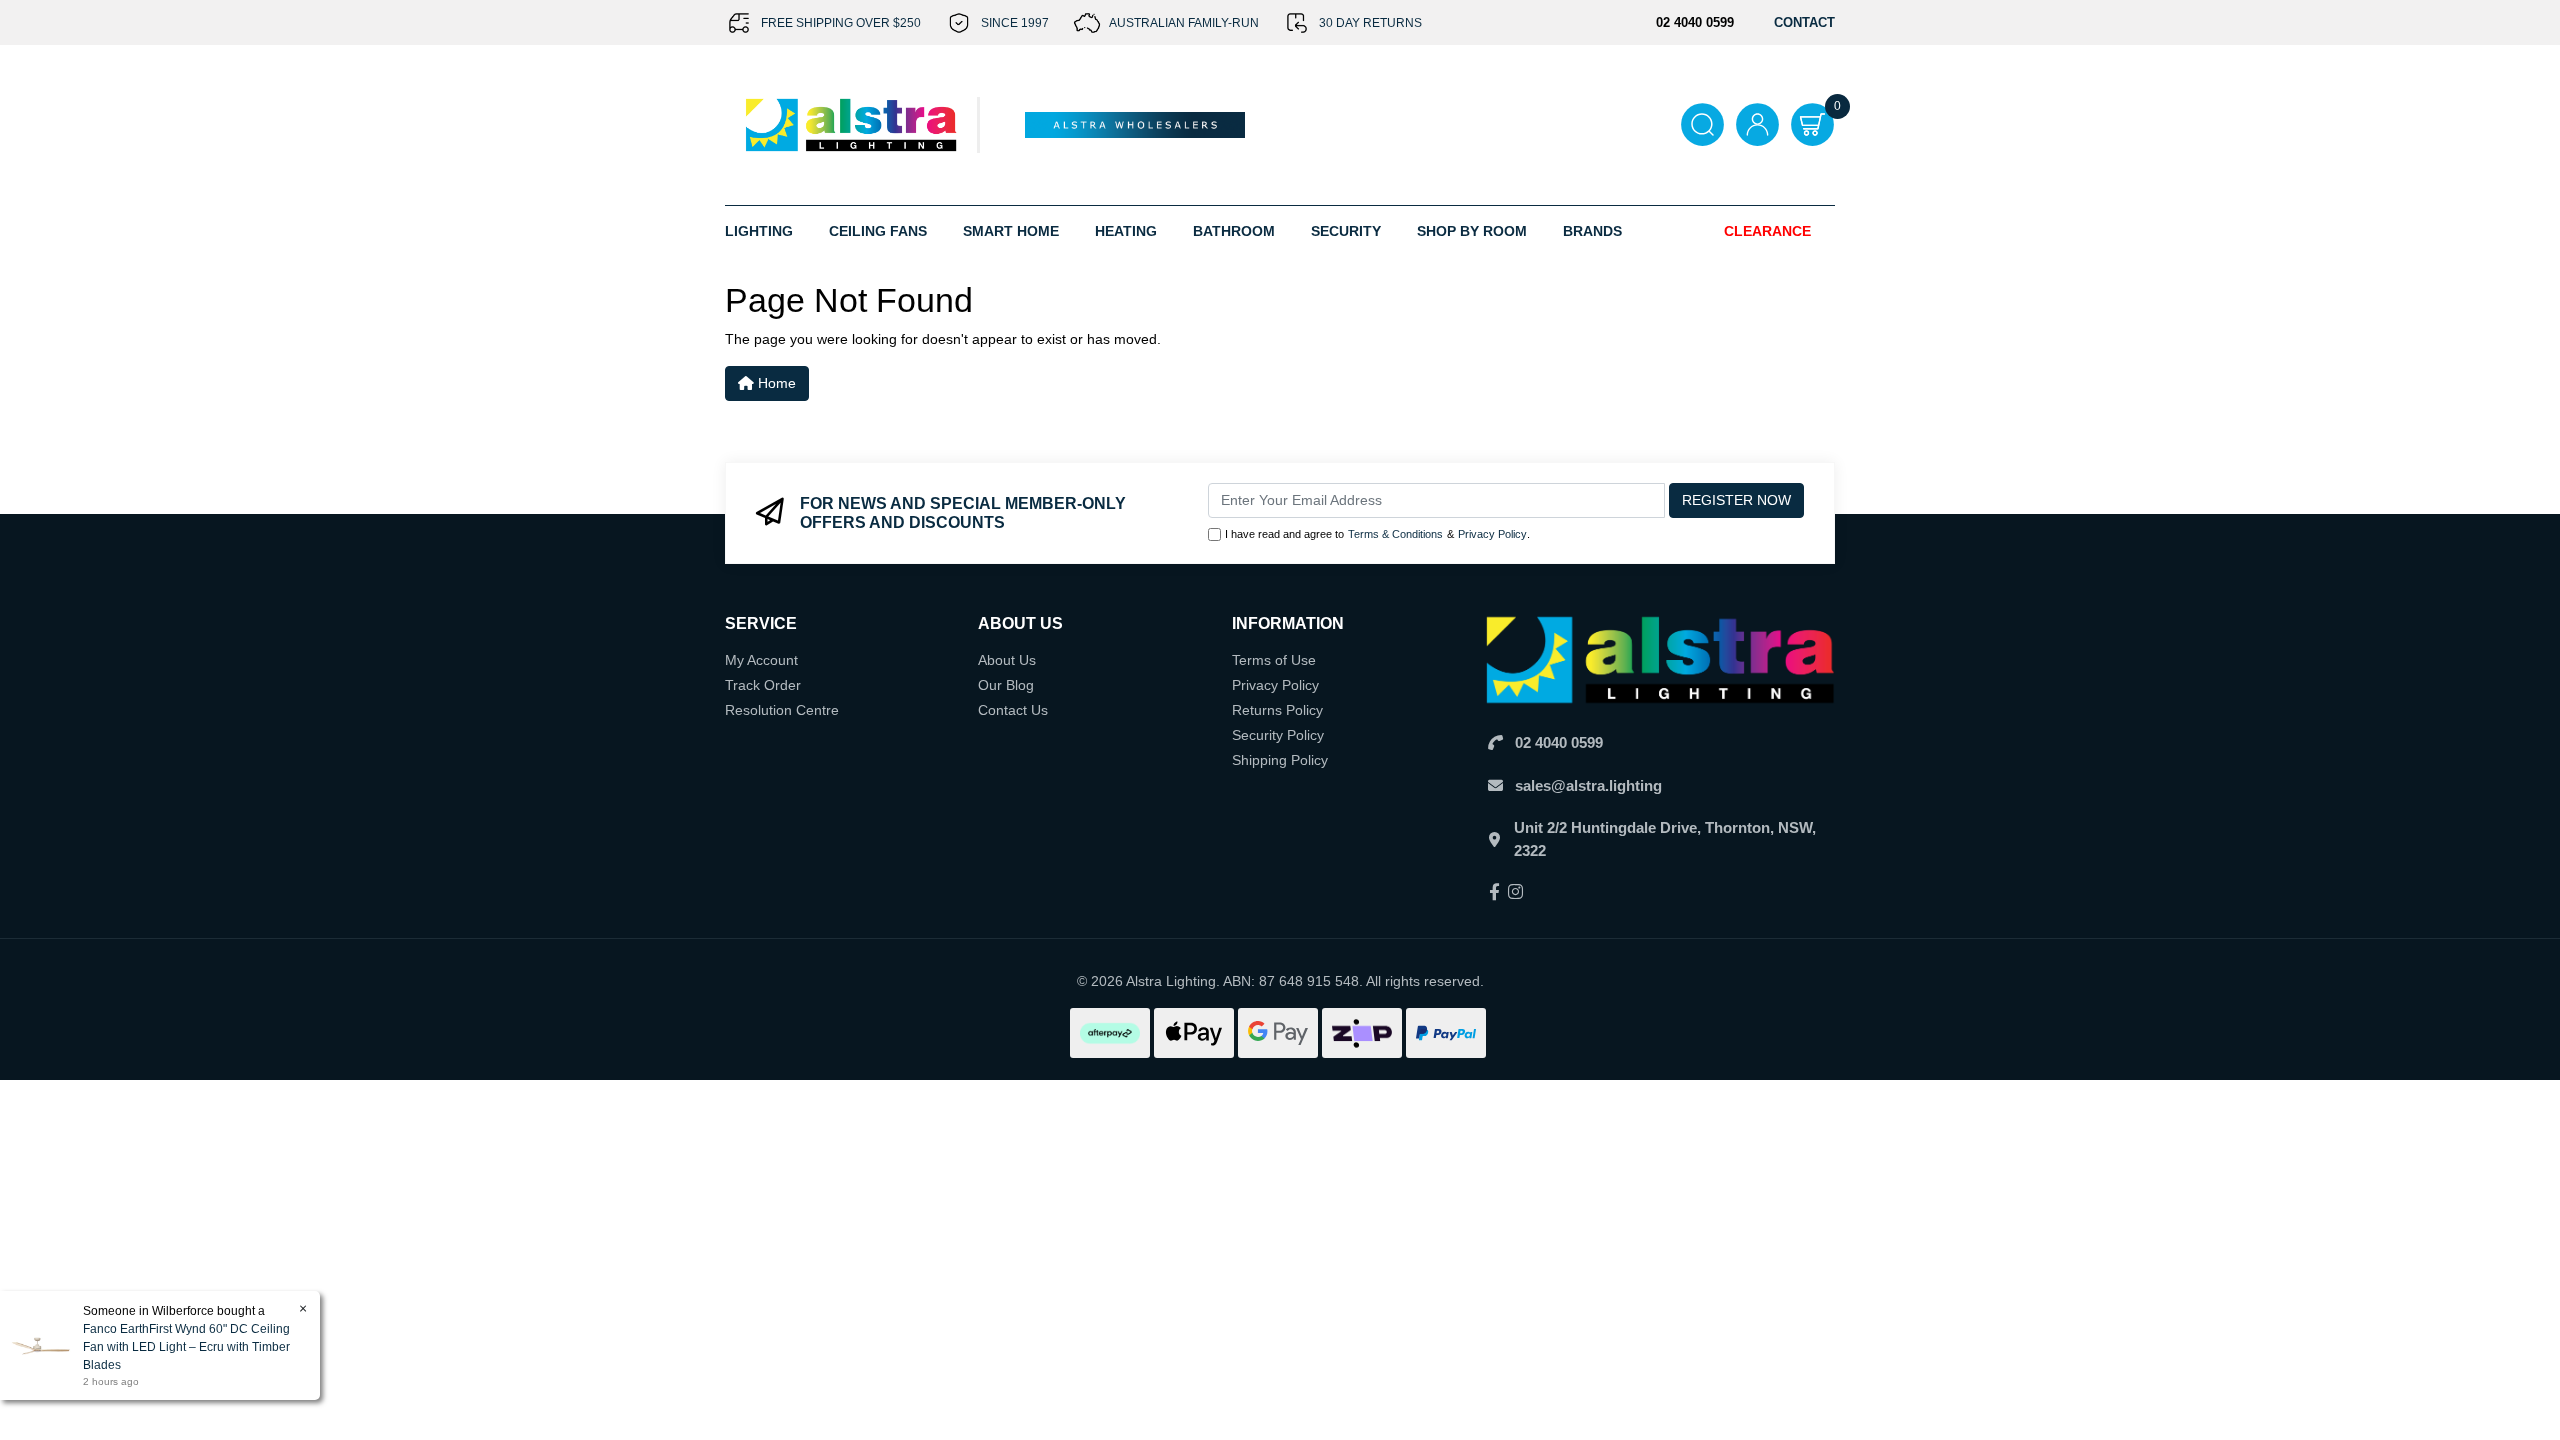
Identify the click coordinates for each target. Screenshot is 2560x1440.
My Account (761, 660)
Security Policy (1278, 735)
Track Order (763, 685)
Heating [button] (1126, 231)
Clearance (1767, 231)
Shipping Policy (1280, 760)
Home (775, 383)
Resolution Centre (782, 710)
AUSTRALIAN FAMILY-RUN (1184, 23)
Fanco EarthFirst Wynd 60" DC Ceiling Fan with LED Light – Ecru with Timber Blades (186, 1347)
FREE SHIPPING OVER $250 (841, 23)
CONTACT (1804, 22)
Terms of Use (1274, 660)
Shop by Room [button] (1472, 231)
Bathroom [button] (1234, 231)
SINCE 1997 (1015, 23)
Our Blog (1006, 685)
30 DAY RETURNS (1370, 23)
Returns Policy (1277, 710)
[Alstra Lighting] (852, 124)
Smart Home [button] (1011, 231)
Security (1346, 231)
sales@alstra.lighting (1588, 785)
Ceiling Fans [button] (878, 231)
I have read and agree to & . (1377, 534)
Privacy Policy (1492, 534)
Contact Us (1013, 710)
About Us (1007, 660)
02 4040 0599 (1559, 742)
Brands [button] (1592, 231)
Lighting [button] (759, 231)
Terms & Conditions (1395, 534)
